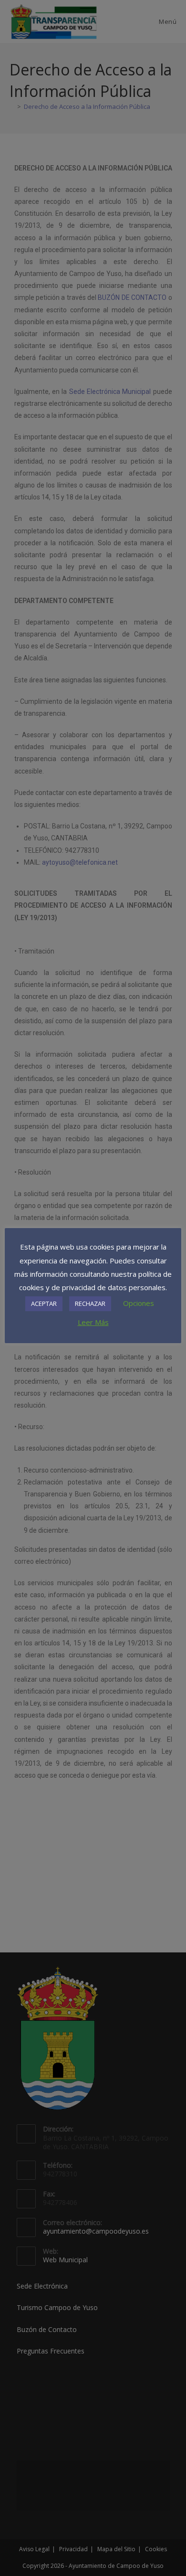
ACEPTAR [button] (44, 1304)
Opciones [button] (139, 1303)
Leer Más (93, 1322)
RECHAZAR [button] (90, 1304)
